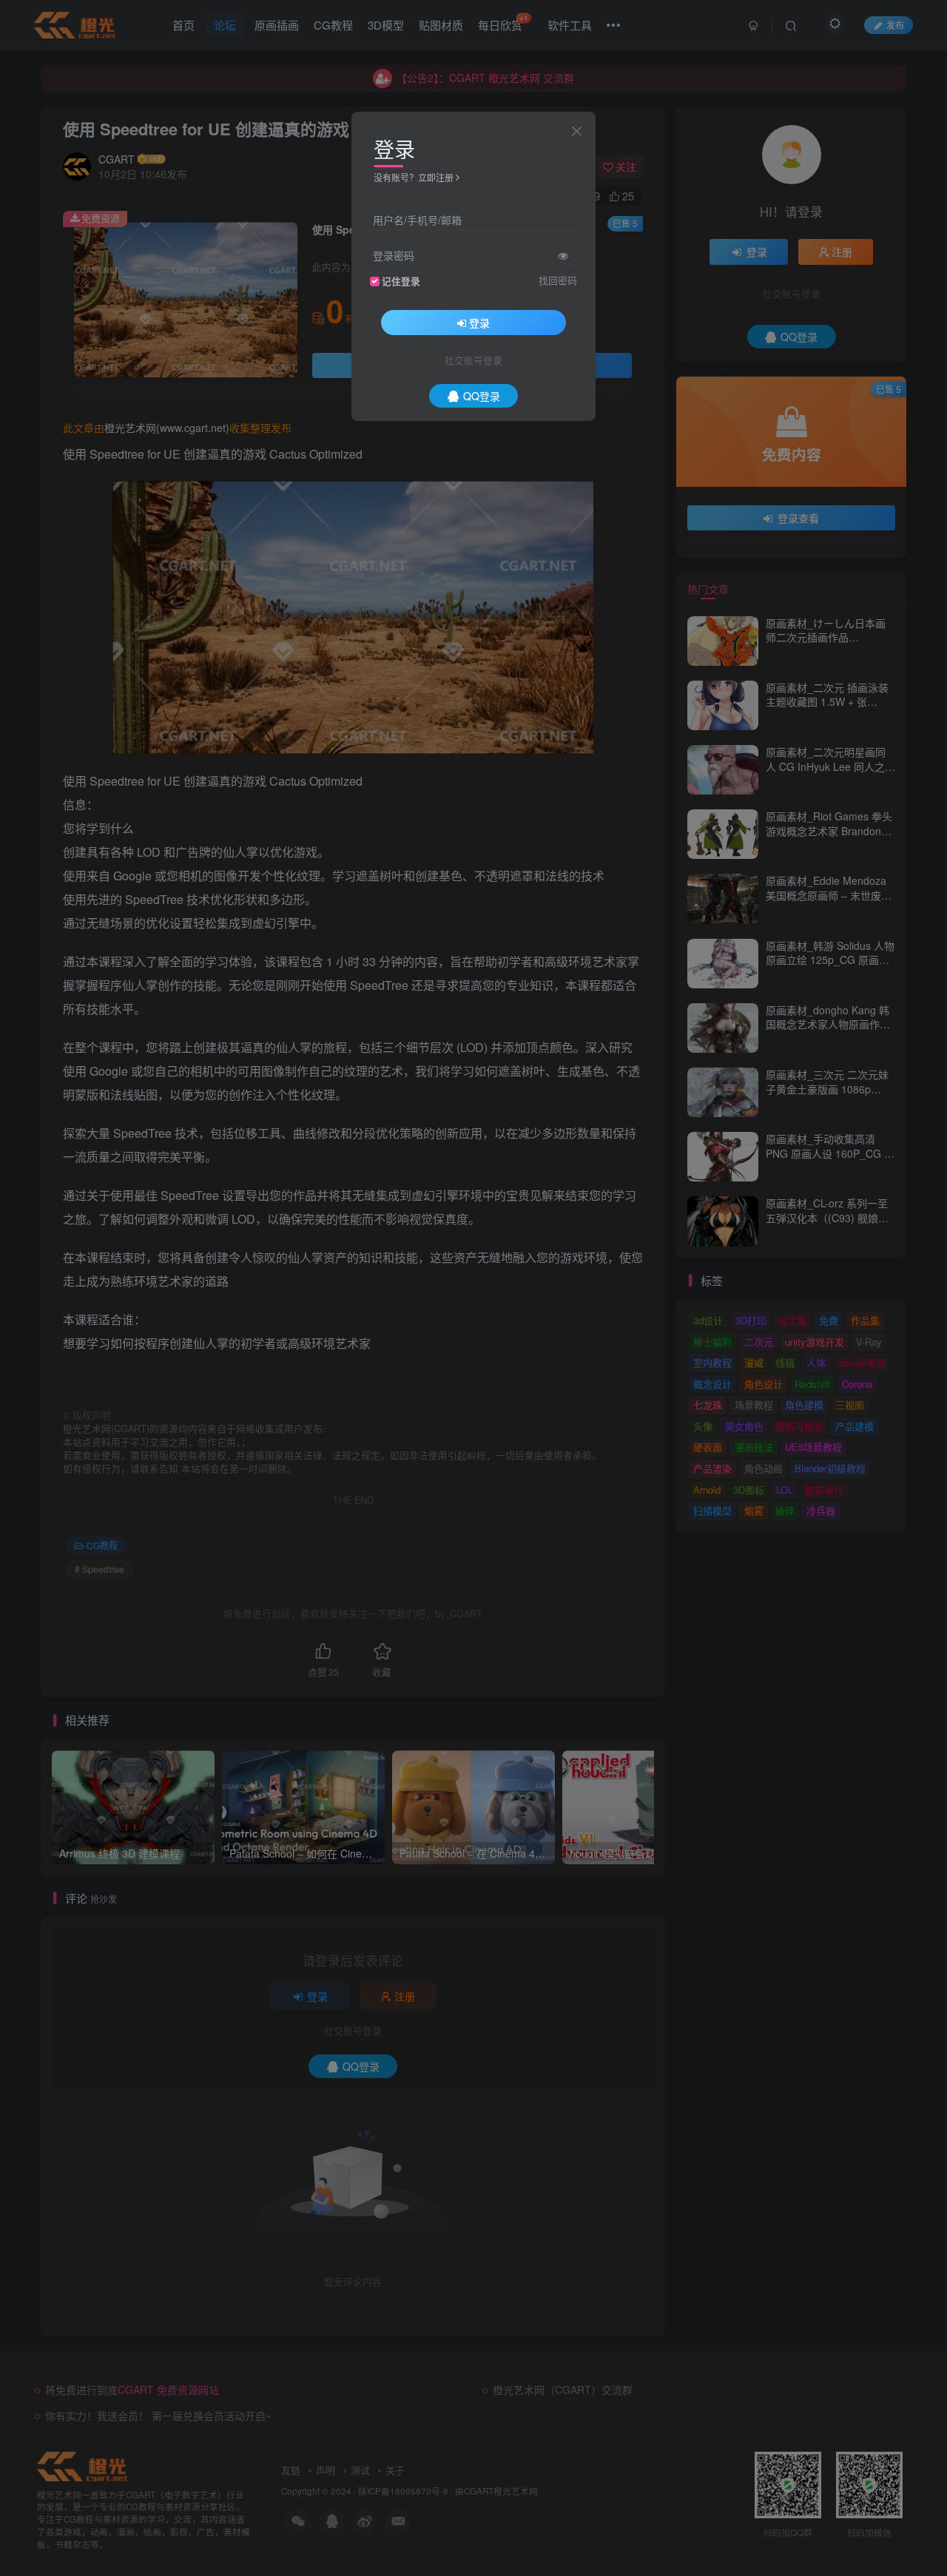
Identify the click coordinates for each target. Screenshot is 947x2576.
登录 (479, 323)
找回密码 (558, 280)
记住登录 (401, 281)
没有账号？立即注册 (414, 177)
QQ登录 (482, 396)
